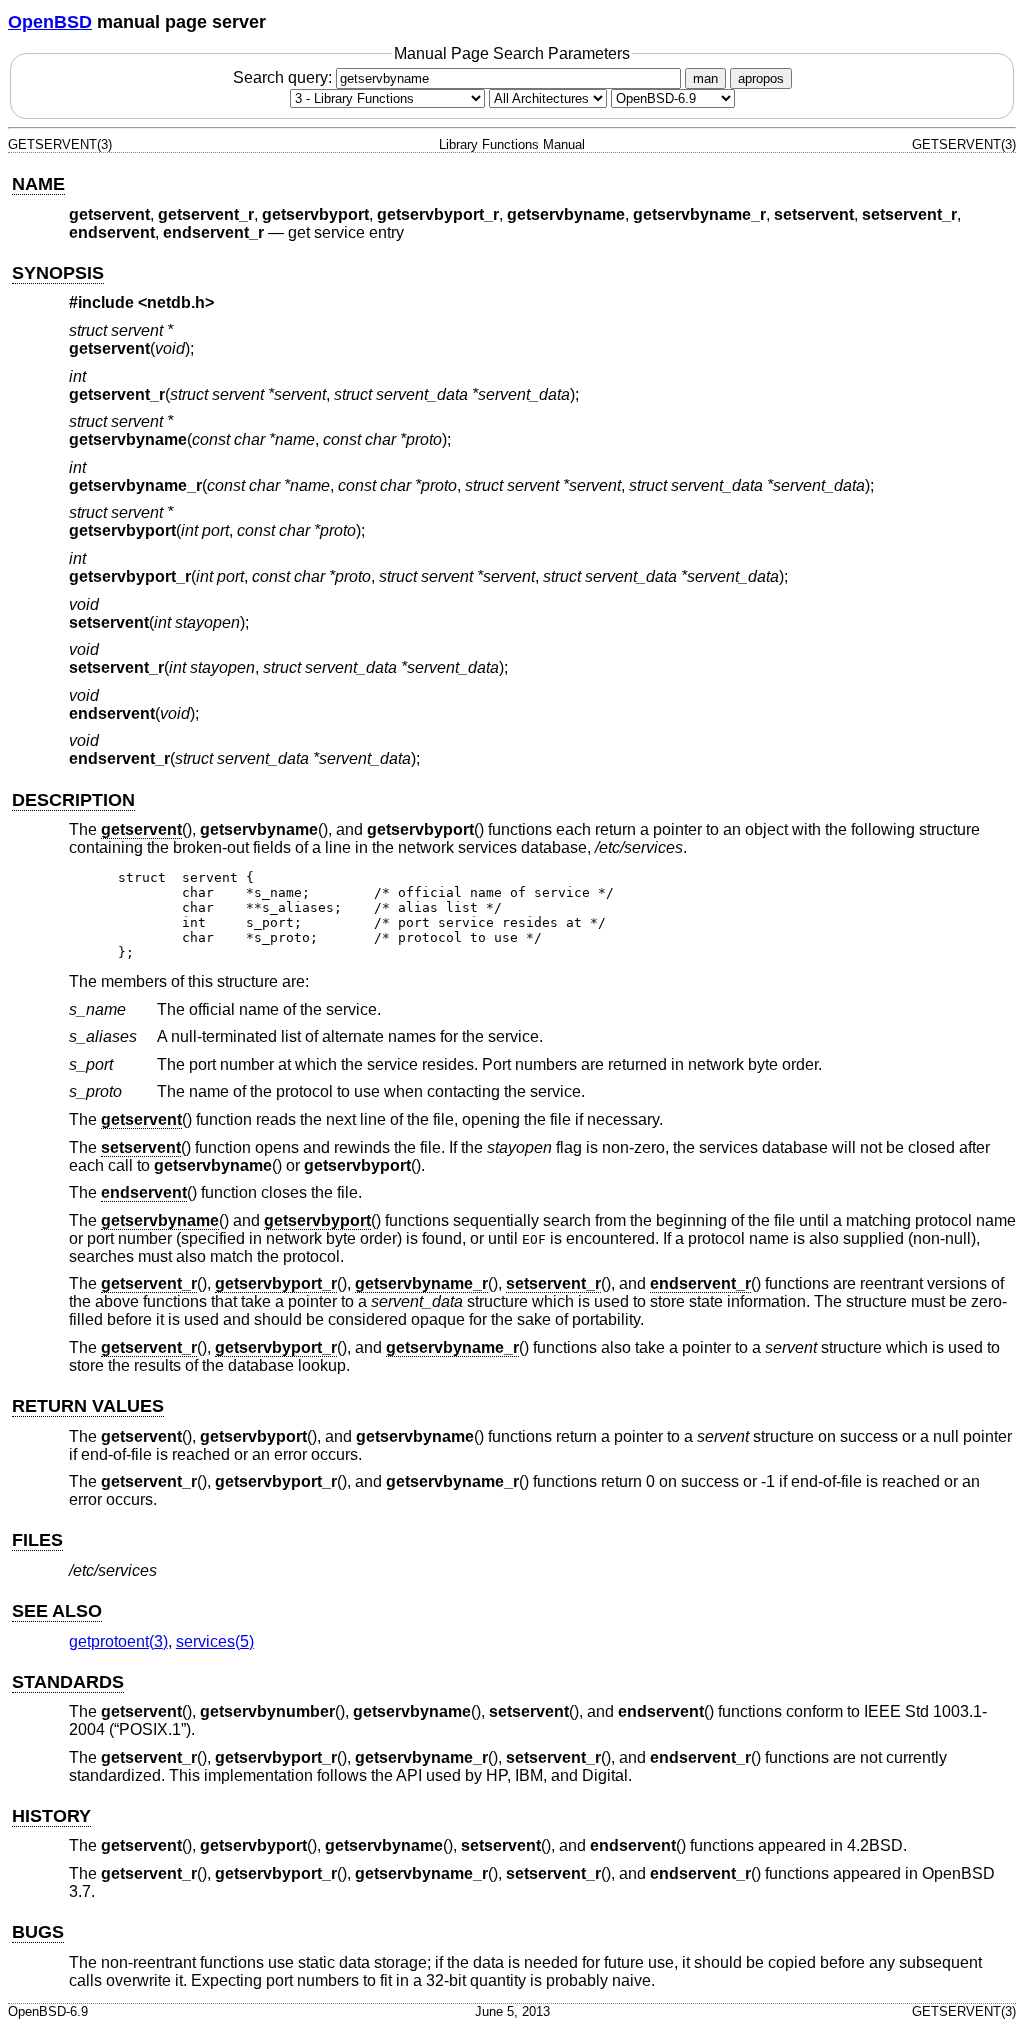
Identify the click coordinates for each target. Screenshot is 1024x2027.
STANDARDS (68, 1682)
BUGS (38, 1932)
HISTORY (51, 1816)
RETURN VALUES (88, 1406)
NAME (38, 184)
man (705, 78)
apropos (761, 78)
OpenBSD (50, 22)
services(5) (215, 1641)
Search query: (284, 77)
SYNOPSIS (58, 273)
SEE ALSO (57, 1611)
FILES (37, 1540)
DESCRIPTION (73, 800)
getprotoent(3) (118, 1641)
